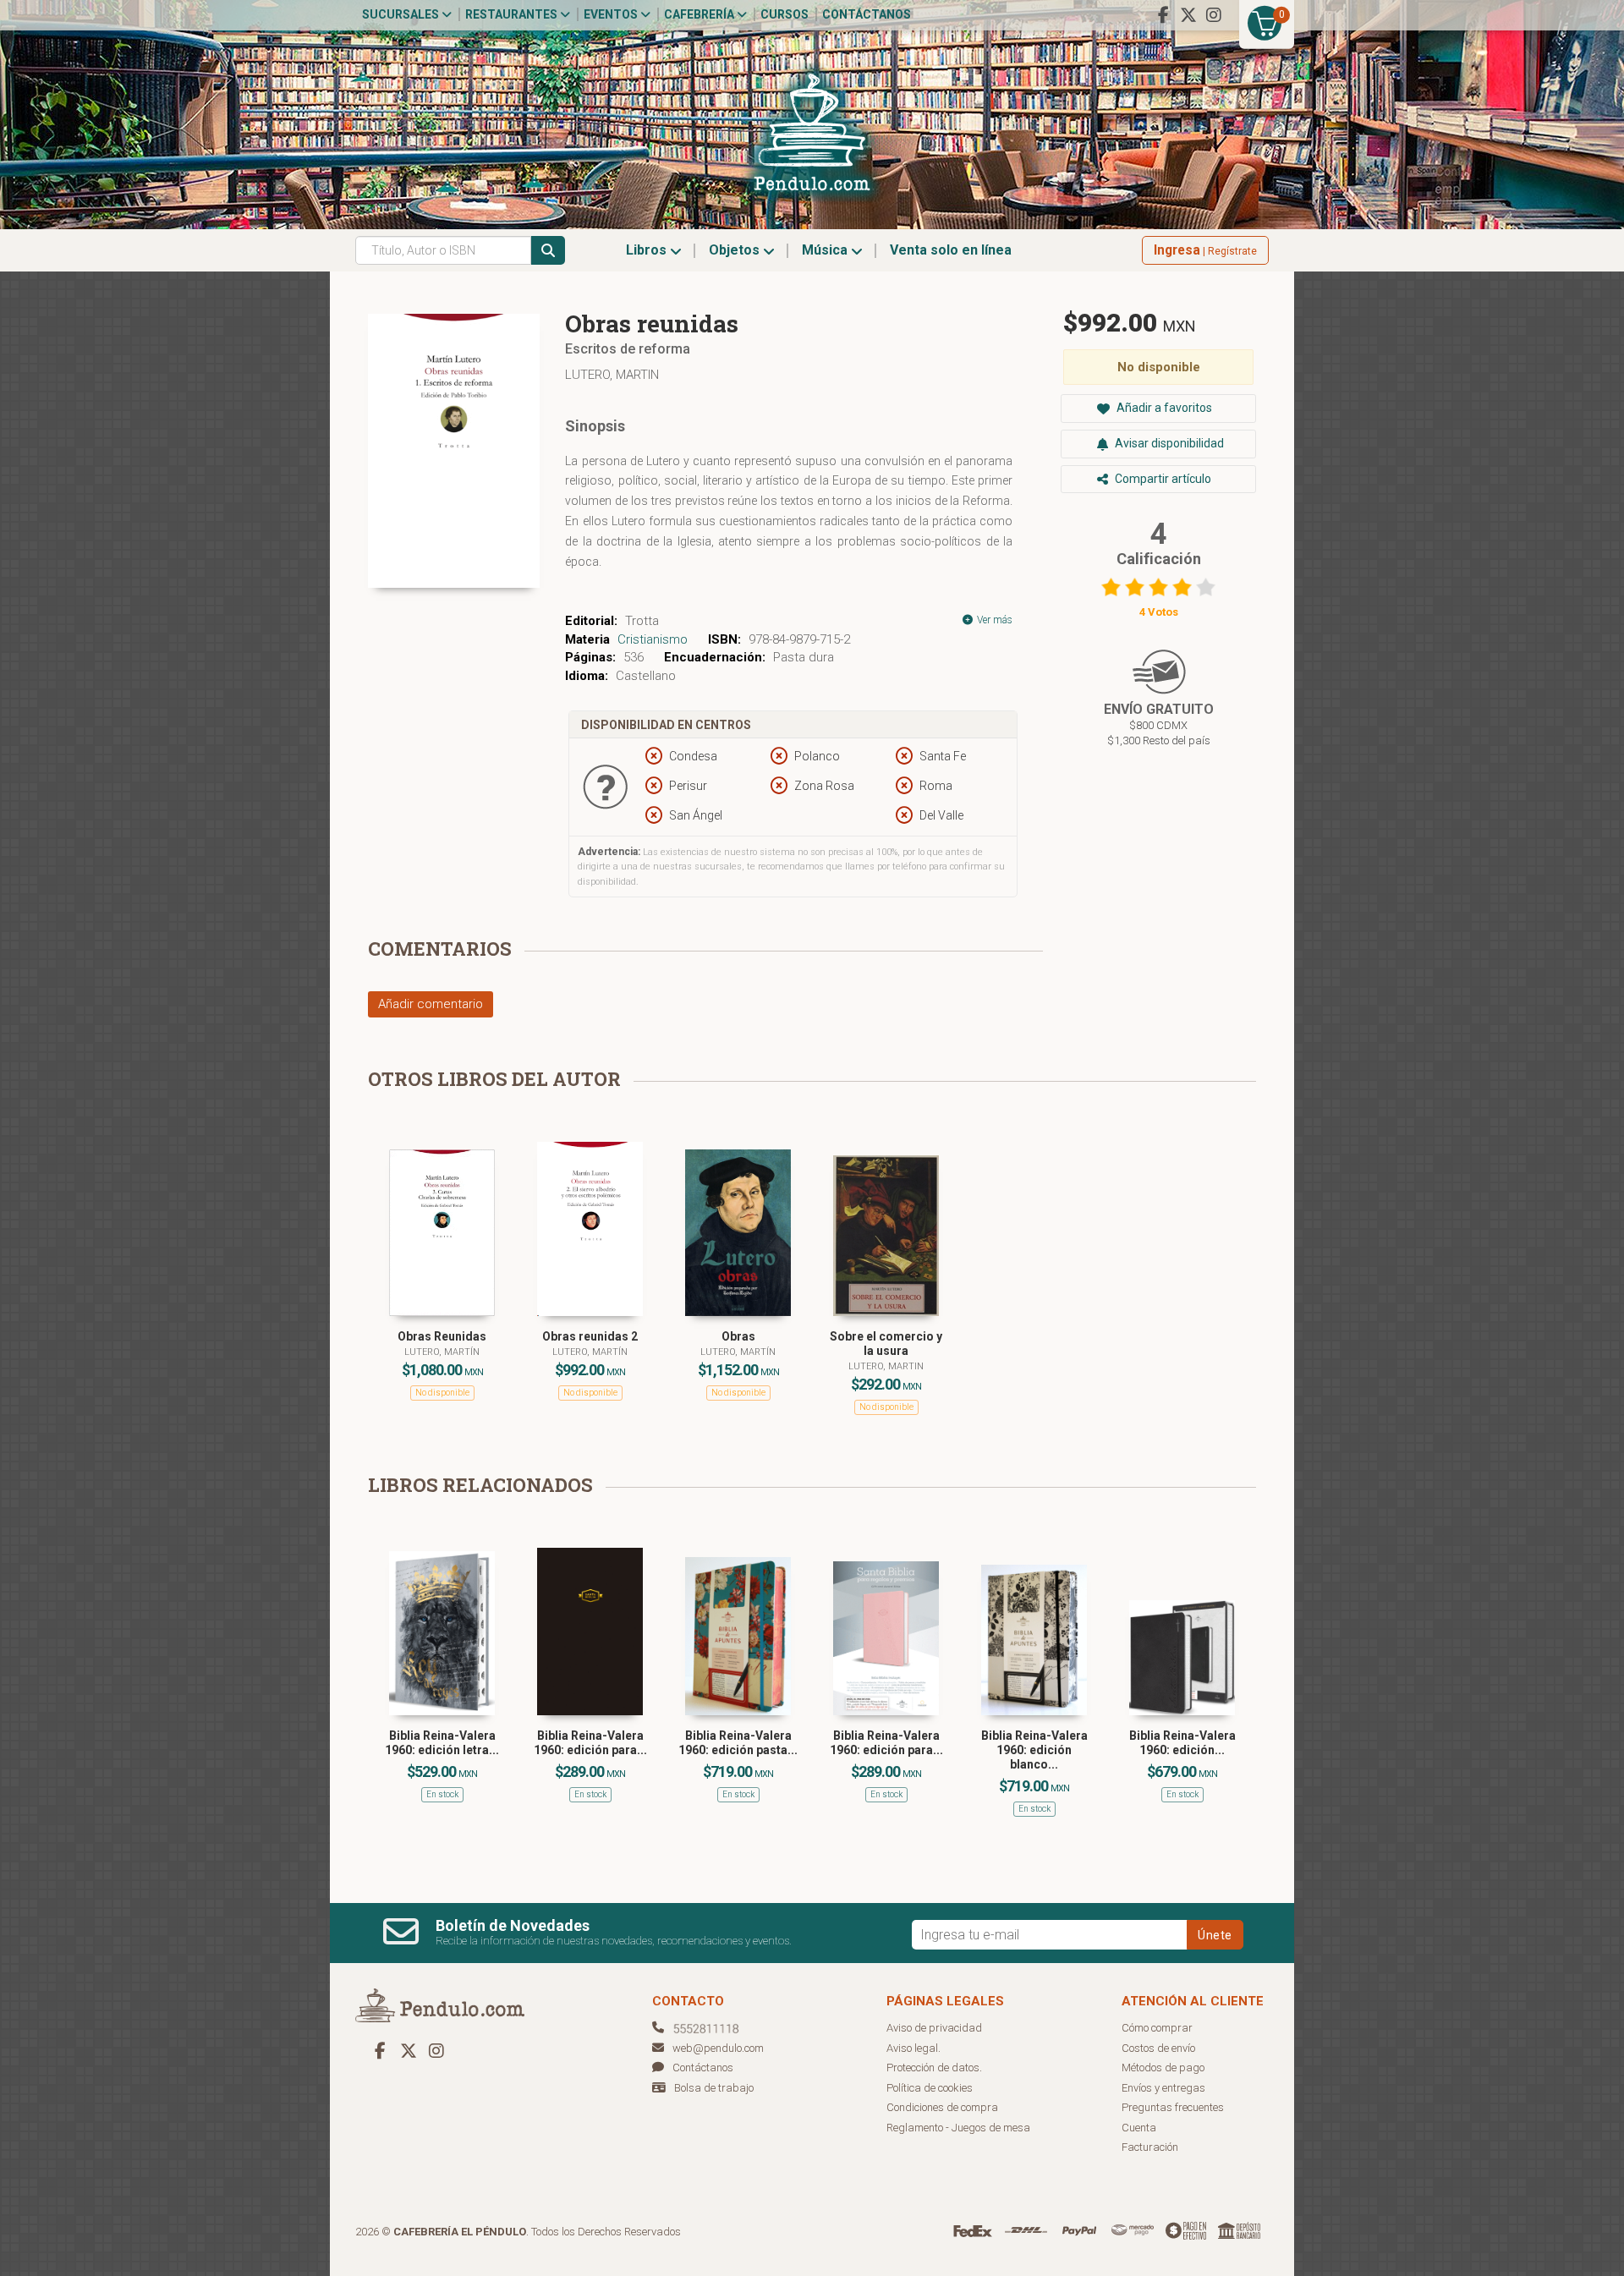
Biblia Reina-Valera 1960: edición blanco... (1034, 1750)
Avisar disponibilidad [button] (1168, 443)
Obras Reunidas (442, 1336)
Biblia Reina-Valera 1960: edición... (1182, 1743)
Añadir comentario (431, 1004)
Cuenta (1139, 2128)
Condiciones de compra (942, 2107)
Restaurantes (513, 14)
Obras (738, 1336)
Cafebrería (700, 14)
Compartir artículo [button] (1162, 479)
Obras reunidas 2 (590, 1336)
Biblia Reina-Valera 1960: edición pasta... (738, 1743)
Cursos (785, 14)
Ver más (993, 620)
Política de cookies (930, 2088)
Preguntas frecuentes (1173, 2107)
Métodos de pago (1163, 2068)
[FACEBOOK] (1163, 15)
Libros (648, 250)
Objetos (736, 250)
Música (826, 250)
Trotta (642, 621)
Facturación (1150, 2147)
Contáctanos (867, 14)
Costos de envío (1158, 2048)
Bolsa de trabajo (714, 2088)
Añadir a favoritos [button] (1163, 408)
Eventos (612, 14)
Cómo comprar (1157, 2028)
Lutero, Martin (612, 375)
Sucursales (402, 14)
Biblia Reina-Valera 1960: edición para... (590, 1743)
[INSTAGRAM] (1214, 15)
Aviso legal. (913, 2048)
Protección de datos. (934, 2068)
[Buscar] (548, 250)
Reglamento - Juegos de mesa (958, 2128)
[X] (1188, 15)
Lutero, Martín (442, 1352)
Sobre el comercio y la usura (886, 1344)
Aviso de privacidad (934, 2028)
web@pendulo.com (718, 2048)
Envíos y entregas (1163, 2088)
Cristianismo (653, 639)
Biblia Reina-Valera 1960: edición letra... (442, 1743)
